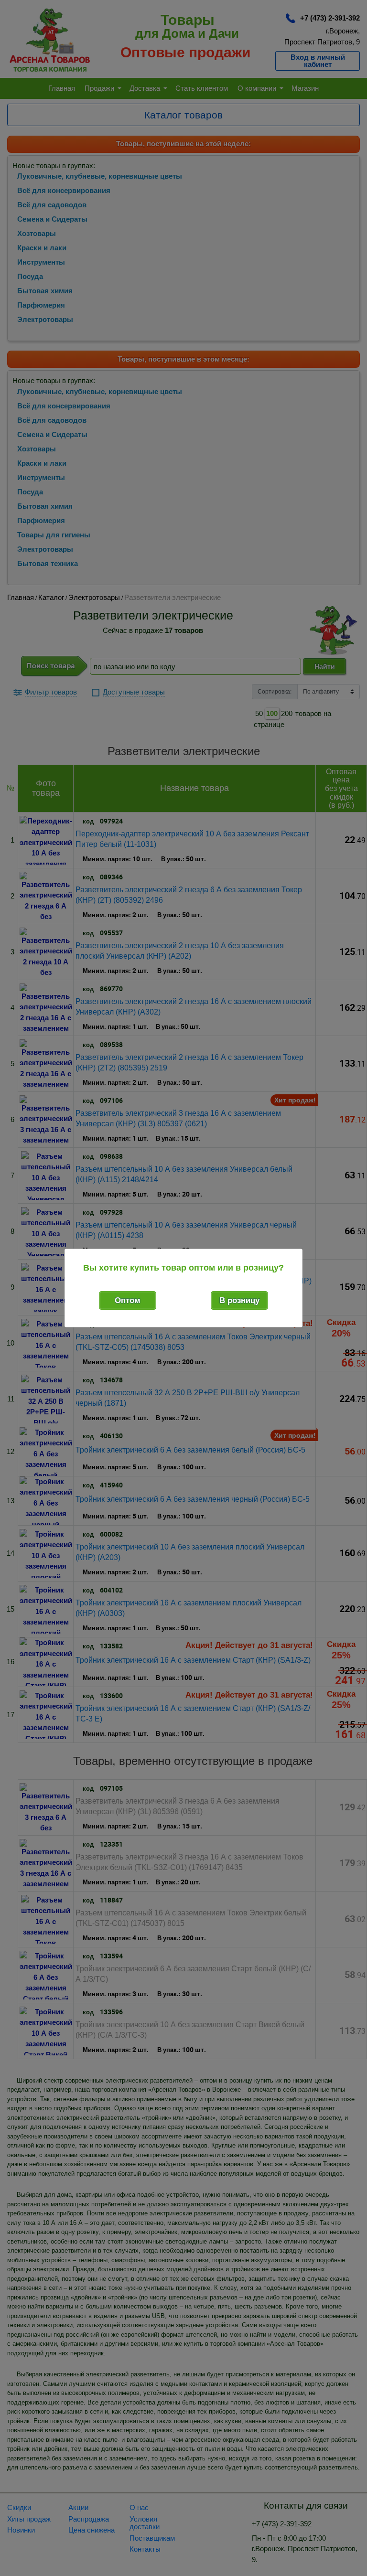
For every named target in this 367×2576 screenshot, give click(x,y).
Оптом (128, 1300)
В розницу (239, 1300)
